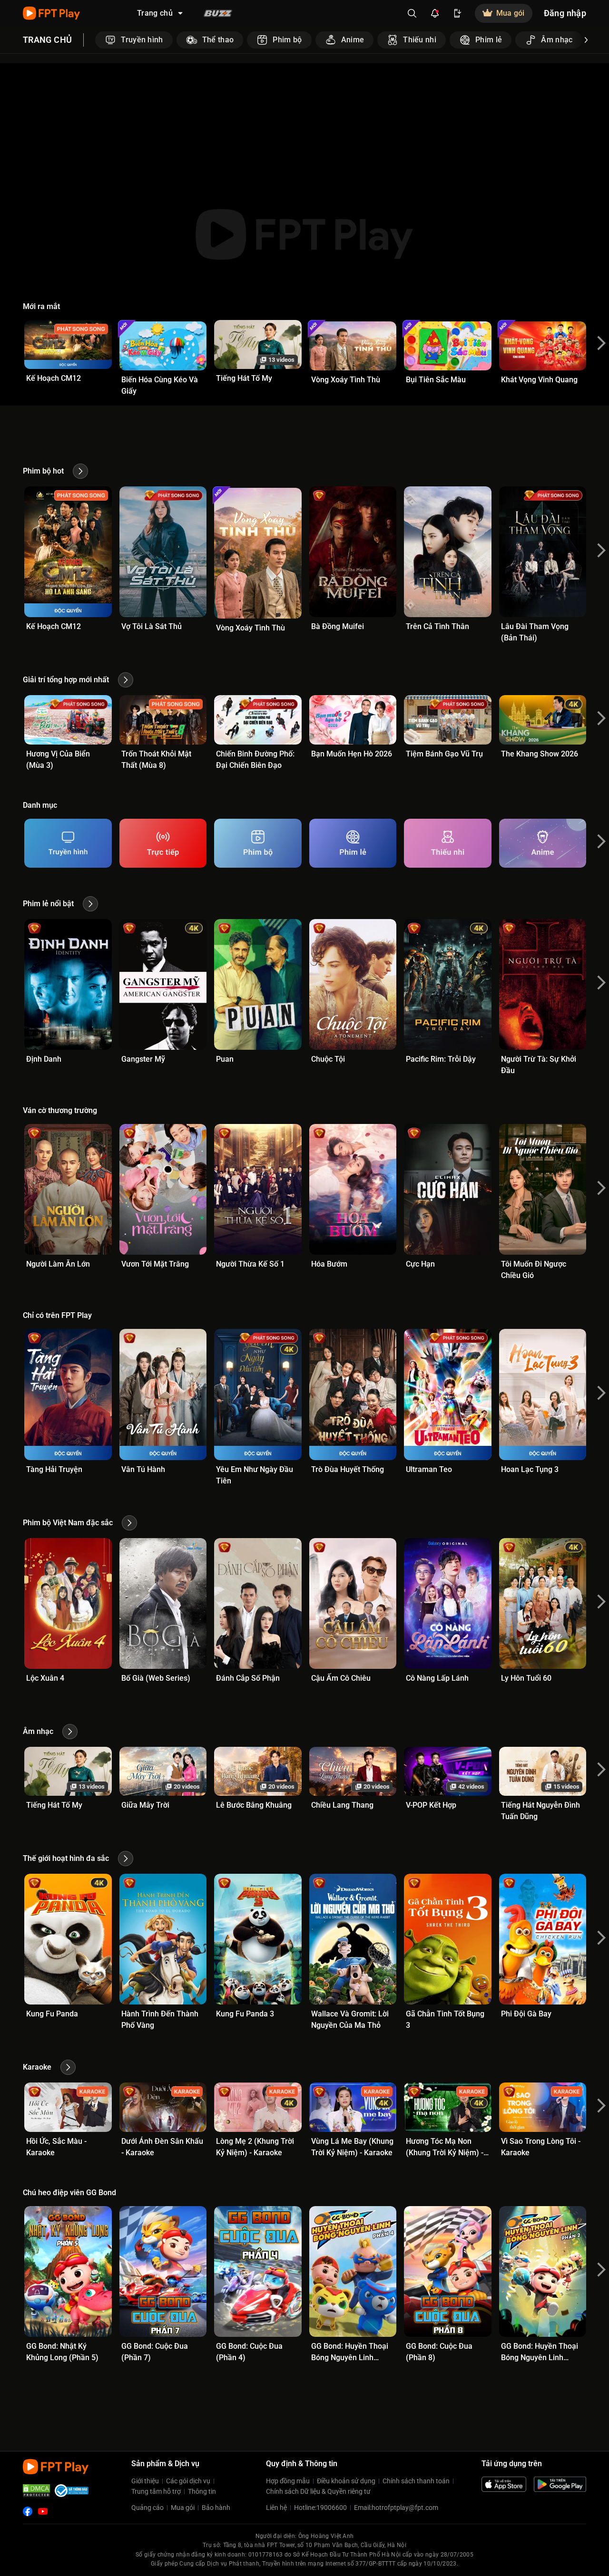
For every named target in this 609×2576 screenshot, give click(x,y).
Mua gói (183, 2508)
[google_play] (560, 2484)
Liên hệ (276, 2508)
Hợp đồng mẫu (288, 2481)
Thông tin (202, 2491)
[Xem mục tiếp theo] (586, 40)
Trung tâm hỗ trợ (156, 2491)
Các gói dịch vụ (188, 2481)
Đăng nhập (565, 13)
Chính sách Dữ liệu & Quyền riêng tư (318, 2491)
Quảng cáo (147, 2508)
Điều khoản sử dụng (346, 2481)
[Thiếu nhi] (448, 843)
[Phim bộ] (258, 843)
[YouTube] (43, 2511)
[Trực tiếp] (163, 843)
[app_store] (504, 2484)
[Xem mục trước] (95, 40)
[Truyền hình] (68, 843)
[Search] (412, 13)
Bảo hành (216, 2508)
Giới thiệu (145, 2481)
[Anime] (543, 843)
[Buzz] (218, 13)
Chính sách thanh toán (416, 2481)
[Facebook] (28, 2511)
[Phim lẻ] (353, 843)
